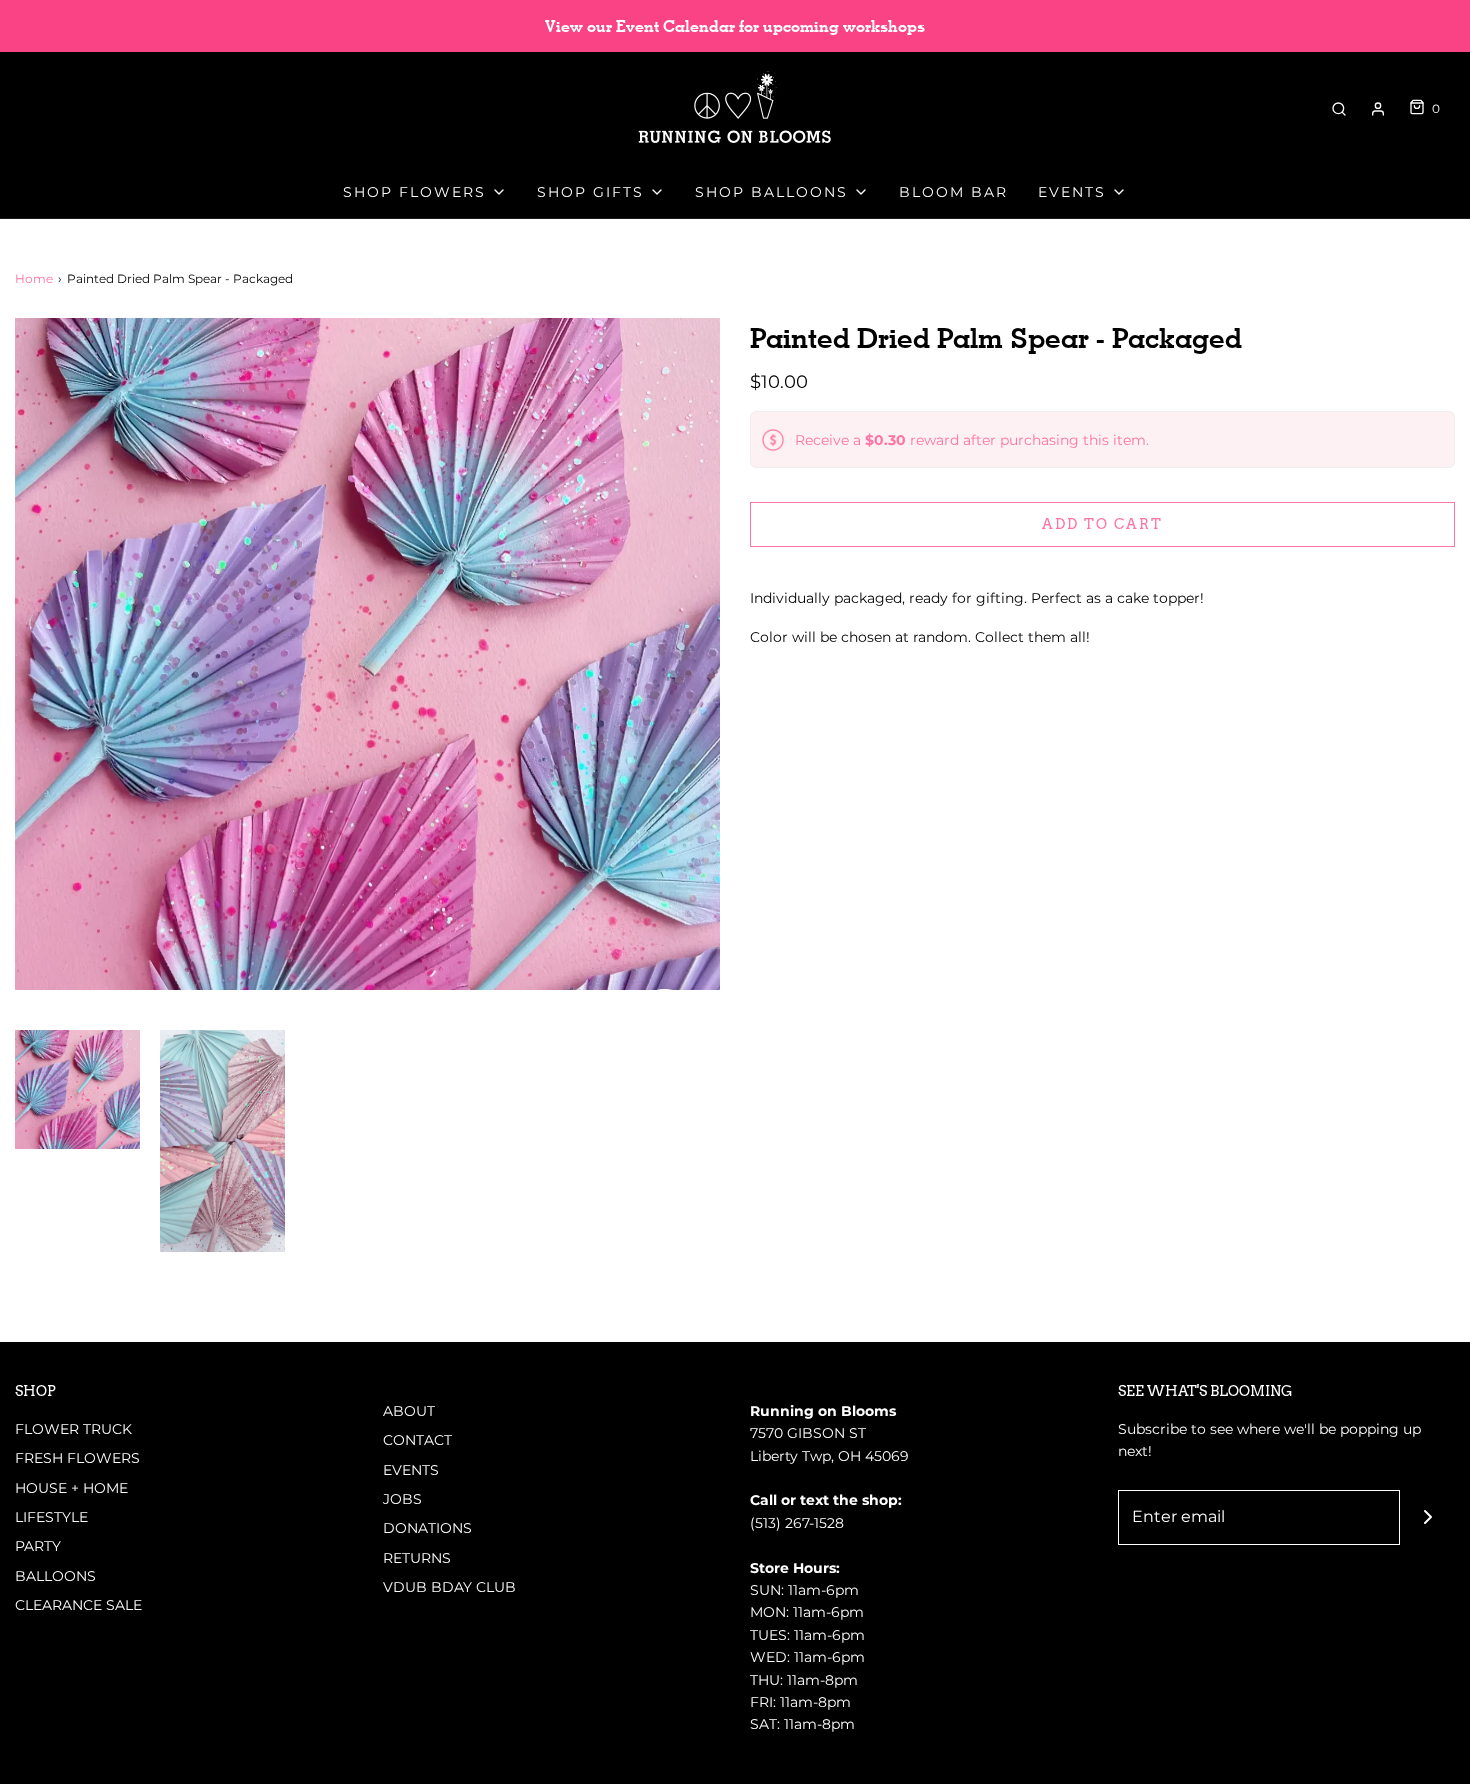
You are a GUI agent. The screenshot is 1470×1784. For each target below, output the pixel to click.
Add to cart (1102, 524)
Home (34, 278)
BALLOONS (55, 1576)
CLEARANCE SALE (78, 1605)
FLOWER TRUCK (73, 1429)
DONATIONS (427, 1528)
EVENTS (411, 1470)
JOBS (402, 1499)
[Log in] (1378, 109)
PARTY (38, 1546)
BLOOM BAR (953, 192)
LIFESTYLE (51, 1517)
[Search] (1339, 109)
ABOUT (409, 1411)
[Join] (1427, 1517)
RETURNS (417, 1558)
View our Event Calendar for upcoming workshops (735, 26)
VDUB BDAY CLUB (449, 1587)
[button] (77, 1089)
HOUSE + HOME (71, 1488)
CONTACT (417, 1440)
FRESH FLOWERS (77, 1458)
